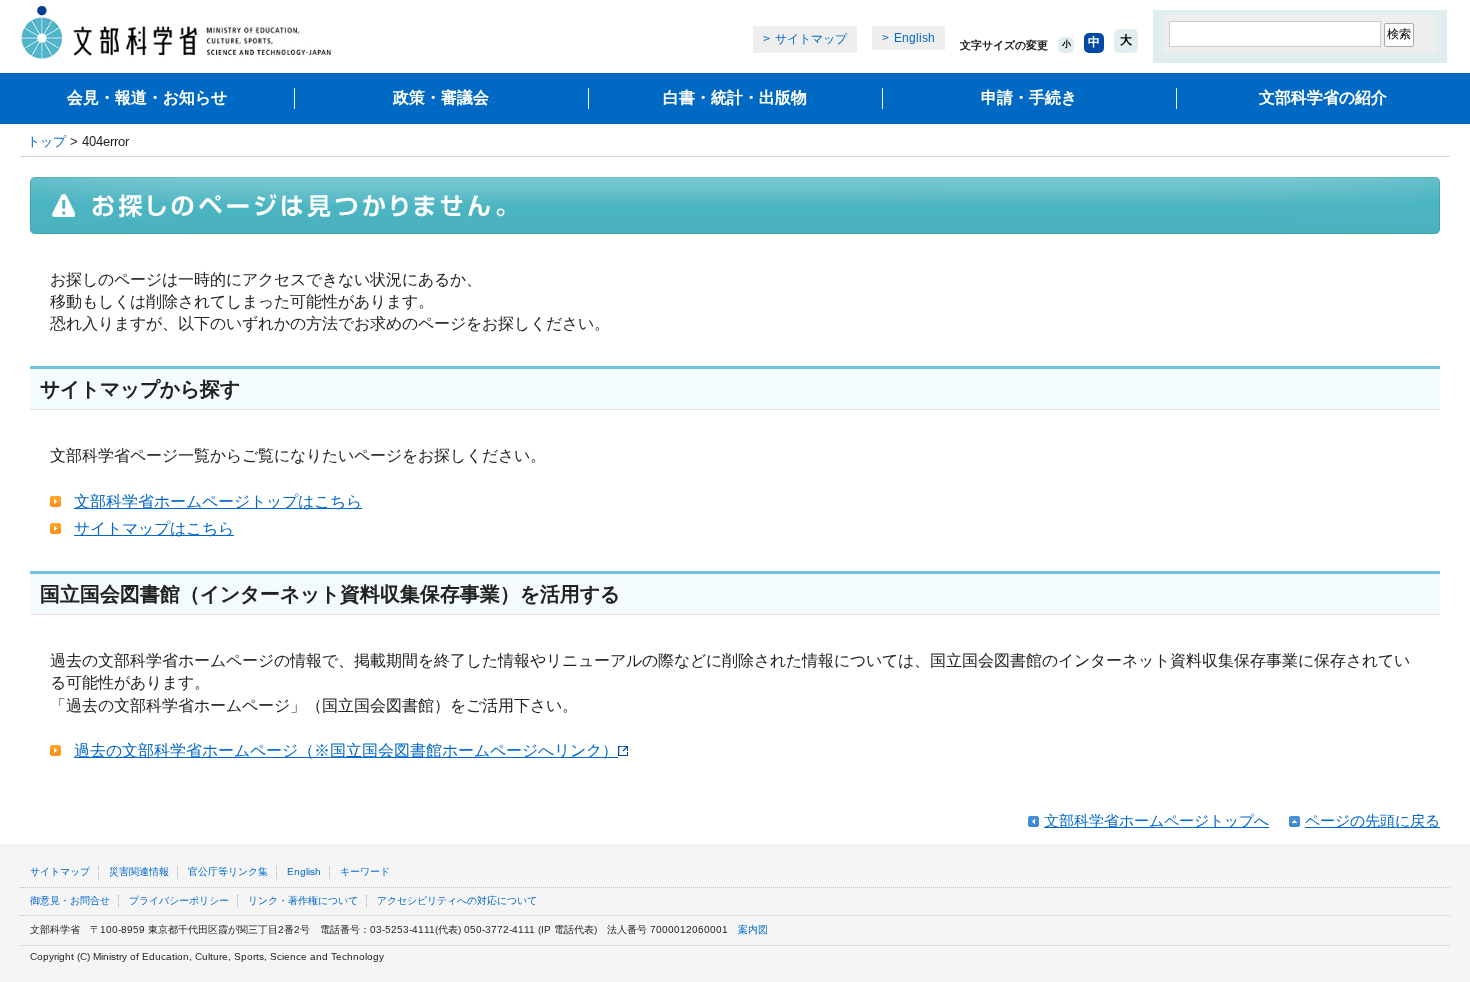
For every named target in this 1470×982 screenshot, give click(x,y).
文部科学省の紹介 (1323, 97)
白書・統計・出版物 (735, 97)
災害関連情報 (139, 871)
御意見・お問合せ (70, 900)
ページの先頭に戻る (1372, 820)
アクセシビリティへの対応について (457, 900)
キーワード (365, 871)
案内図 (753, 929)
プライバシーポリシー (179, 900)
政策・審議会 (441, 97)
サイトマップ (811, 39)
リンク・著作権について (303, 900)
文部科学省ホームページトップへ (1156, 820)
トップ (46, 141)
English (914, 38)
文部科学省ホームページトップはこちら (218, 501)
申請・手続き (1029, 97)
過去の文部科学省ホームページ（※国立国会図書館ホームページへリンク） (346, 750)
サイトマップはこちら (154, 528)
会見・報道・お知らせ (147, 97)
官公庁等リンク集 (228, 871)
